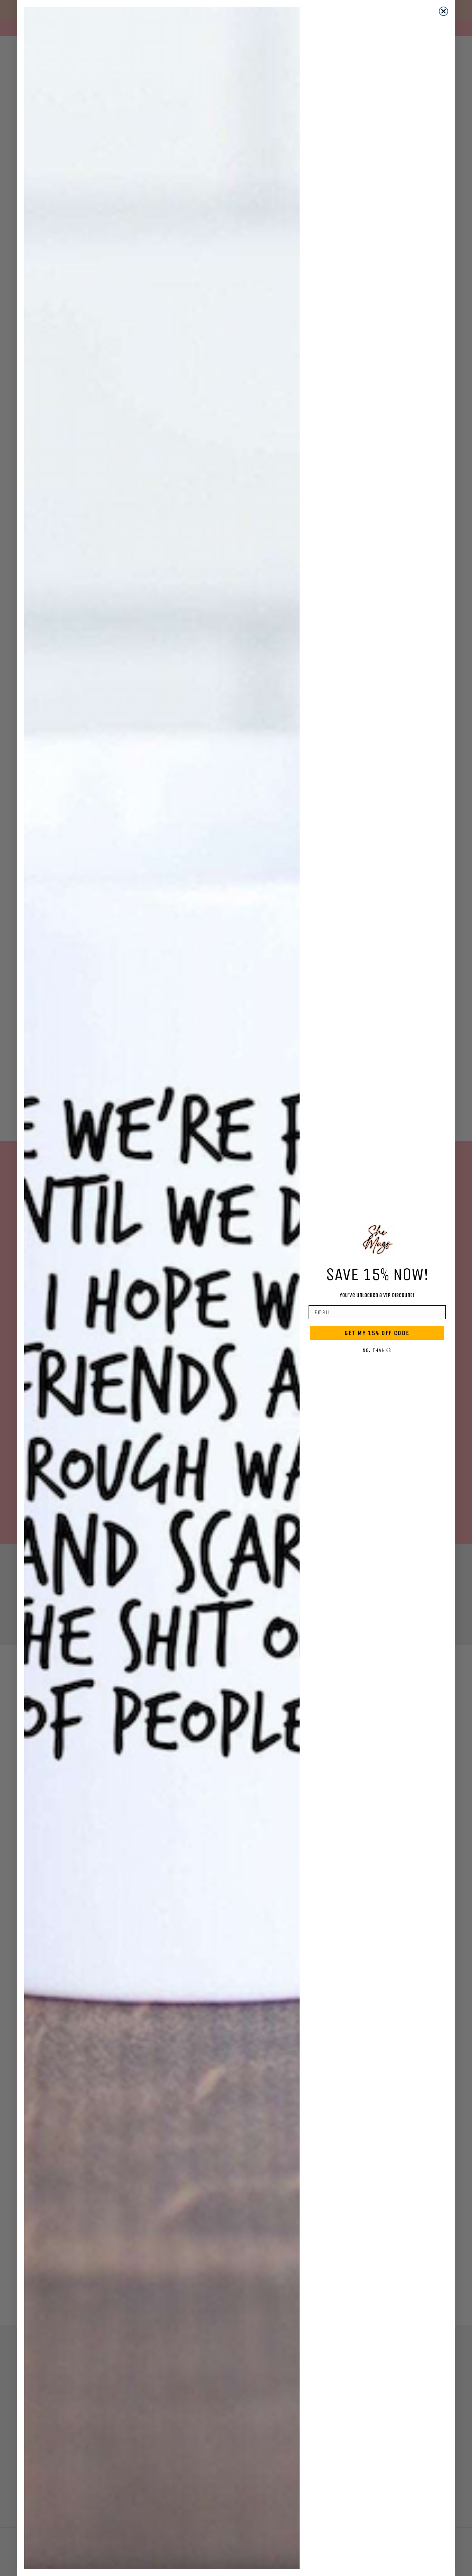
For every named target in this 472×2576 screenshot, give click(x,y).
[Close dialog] (443, 11)
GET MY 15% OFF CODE (377, 1333)
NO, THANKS (377, 1350)
